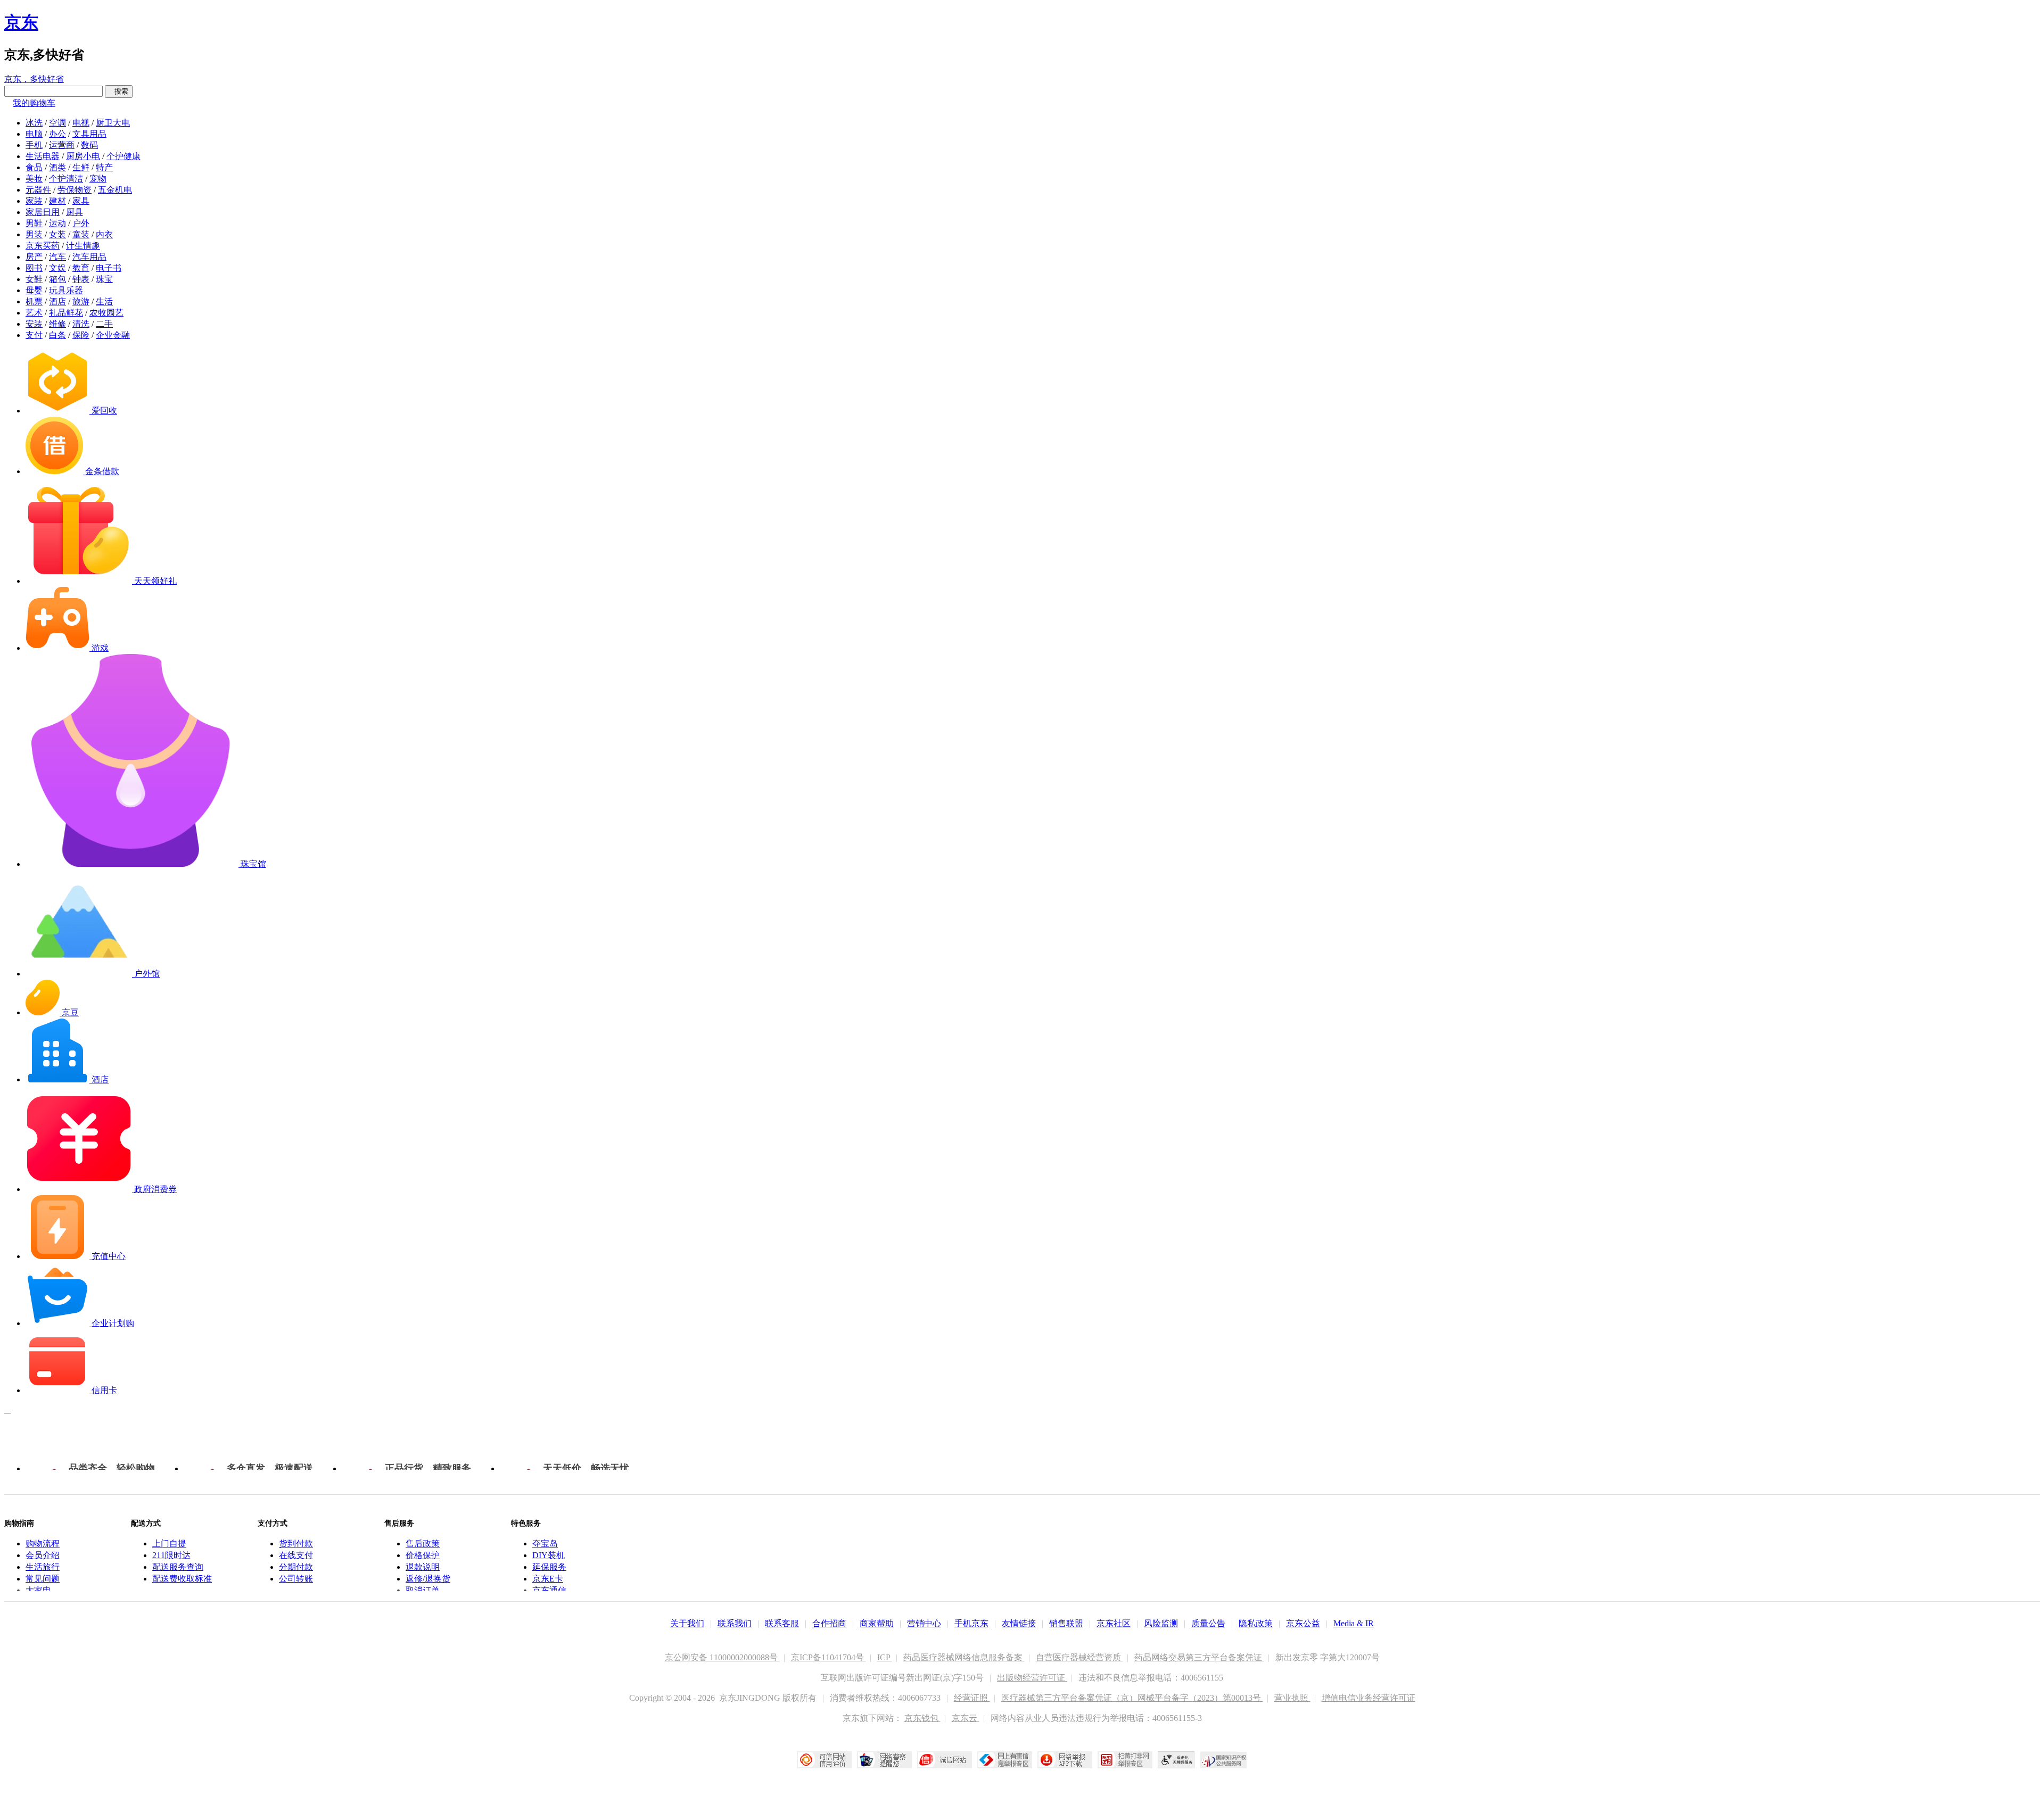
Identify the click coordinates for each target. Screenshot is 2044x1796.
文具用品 (89, 134)
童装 (81, 234)
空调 (57, 123)
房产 (34, 257)
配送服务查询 (178, 1567)
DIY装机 (549, 1555)
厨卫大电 (113, 123)
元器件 (38, 190)
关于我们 (687, 1623)
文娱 (57, 268)
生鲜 (81, 167)
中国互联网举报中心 (1005, 1760)
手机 (34, 145)
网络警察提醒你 (884, 1760)
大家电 (38, 1590)
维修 (57, 324)
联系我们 (735, 1623)
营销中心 (924, 1623)
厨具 (75, 212)
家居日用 (43, 212)
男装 (34, 234)
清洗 (81, 324)
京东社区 (1114, 1623)
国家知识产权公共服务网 (1224, 1760)
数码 (89, 145)
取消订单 (423, 1590)
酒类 (57, 167)
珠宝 (104, 279)
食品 (34, 167)
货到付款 (296, 1543)
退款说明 (423, 1567)
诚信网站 (945, 1760)
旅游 (81, 301)
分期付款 (296, 1567)
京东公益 (1303, 1623)
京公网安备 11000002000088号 (722, 1657)
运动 (57, 223)
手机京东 (971, 1623)
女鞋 (34, 279)
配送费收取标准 (182, 1579)
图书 (34, 268)
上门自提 (169, 1543)
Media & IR (1354, 1623)
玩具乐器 (66, 290)
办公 (57, 134)
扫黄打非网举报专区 (1125, 1760)
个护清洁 (66, 179)
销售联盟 (1066, 1623)
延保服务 (549, 1567)
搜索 (119, 91)
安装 (34, 324)
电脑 (34, 134)
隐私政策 (1256, 1623)
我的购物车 (34, 103)
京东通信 (549, 1590)
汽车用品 (89, 257)
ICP (885, 1657)
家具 (81, 201)
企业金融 (113, 335)
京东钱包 (922, 1718)
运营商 (62, 145)
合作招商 (829, 1623)
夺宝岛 (545, 1543)
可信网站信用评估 (824, 1760)
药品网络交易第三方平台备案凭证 (1199, 1657)
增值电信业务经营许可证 (1369, 1698)
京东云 (966, 1718)
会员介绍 (43, 1555)
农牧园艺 (106, 313)
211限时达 (171, 1555)
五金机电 (115, 190)
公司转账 (296, 1579)
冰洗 (34, 123)
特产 (104, 167)
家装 (34, 201)
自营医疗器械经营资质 (1079, 1657)
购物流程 (43, 1543)
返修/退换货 (428, 1579)
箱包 (57, 279)
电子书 (109, 268)
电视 (81, 123)
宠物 (98, 179)
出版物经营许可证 (1032, 1678)
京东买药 (43, 246)
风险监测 (1161, 1623)
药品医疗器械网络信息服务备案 (964, 1657)
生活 (104, 301)
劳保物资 (75, 190)
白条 (57, 335)
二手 (104, 324)
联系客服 (782, 1623)
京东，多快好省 (34, 79)
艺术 (34, 313)
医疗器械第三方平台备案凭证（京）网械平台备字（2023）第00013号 (1132, 1698)
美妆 (34, 179)
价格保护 (423, 1555)
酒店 (57, 301)
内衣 (104, 234)
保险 (81, 335)
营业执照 (1292, 1698)
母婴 (34, 290)
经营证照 (972, 1698)
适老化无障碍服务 (1176, 1760)
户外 (81, 223)
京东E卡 (548, 1579)
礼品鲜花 (66, 313)
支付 (34, 335)
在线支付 (296, 1555)
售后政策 (423, 1543)
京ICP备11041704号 (829, 1657)
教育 (81, 268)
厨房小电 (83, 156)
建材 (57, 201)
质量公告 (1208, 1623)
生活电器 (43, 156)
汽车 (57, 257)
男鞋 (34, 223)
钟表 (81, 279)
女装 (57, 234)
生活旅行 (43, 1567)
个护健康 (123, 156)
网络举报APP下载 (1065, 1760)
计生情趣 (83, 246)
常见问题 (43, 1579)
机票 (34, 301)
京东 (21, 22)
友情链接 (1019, 1623)
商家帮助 (877, 1623)
